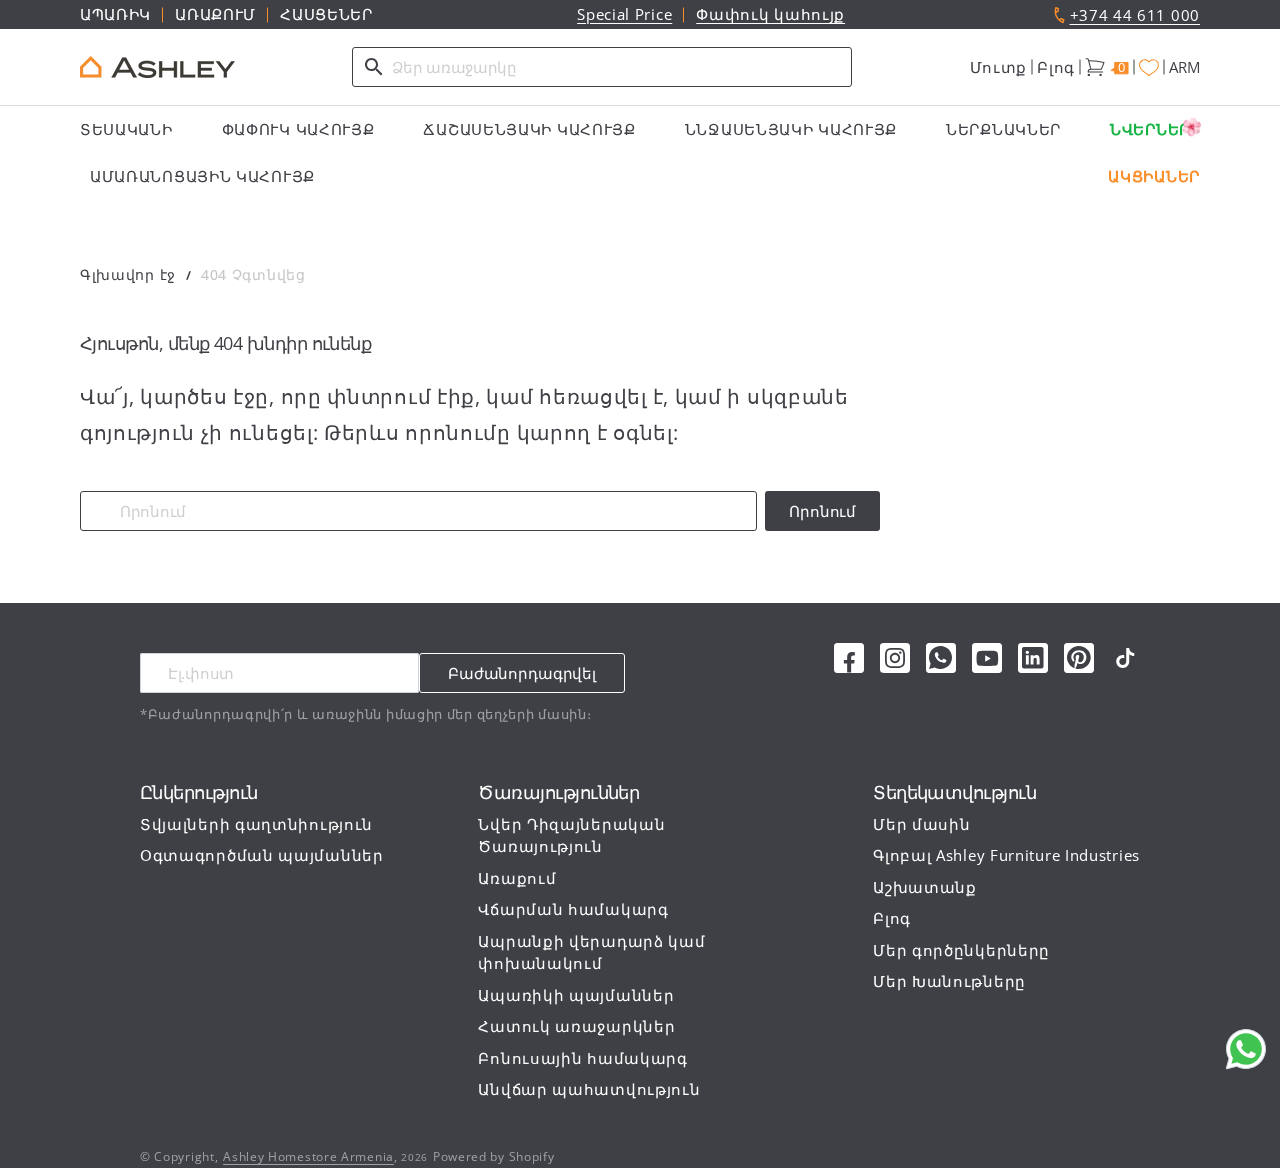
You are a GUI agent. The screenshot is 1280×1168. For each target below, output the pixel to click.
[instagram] (895, 658)
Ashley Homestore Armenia (308, 1156)
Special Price (624, 14)
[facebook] (849, 658)
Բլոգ (1056, 67)
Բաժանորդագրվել (522, 673)
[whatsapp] (941, 658)
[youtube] (987, 658)
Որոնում (822, 511)
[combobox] (602, 67)
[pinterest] (1079, 658)
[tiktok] (1125, 658)
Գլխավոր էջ (128, 274)
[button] (999, 67)
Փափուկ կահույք (770, 14)
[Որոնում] (374, 67)
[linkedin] (1033, 658)
